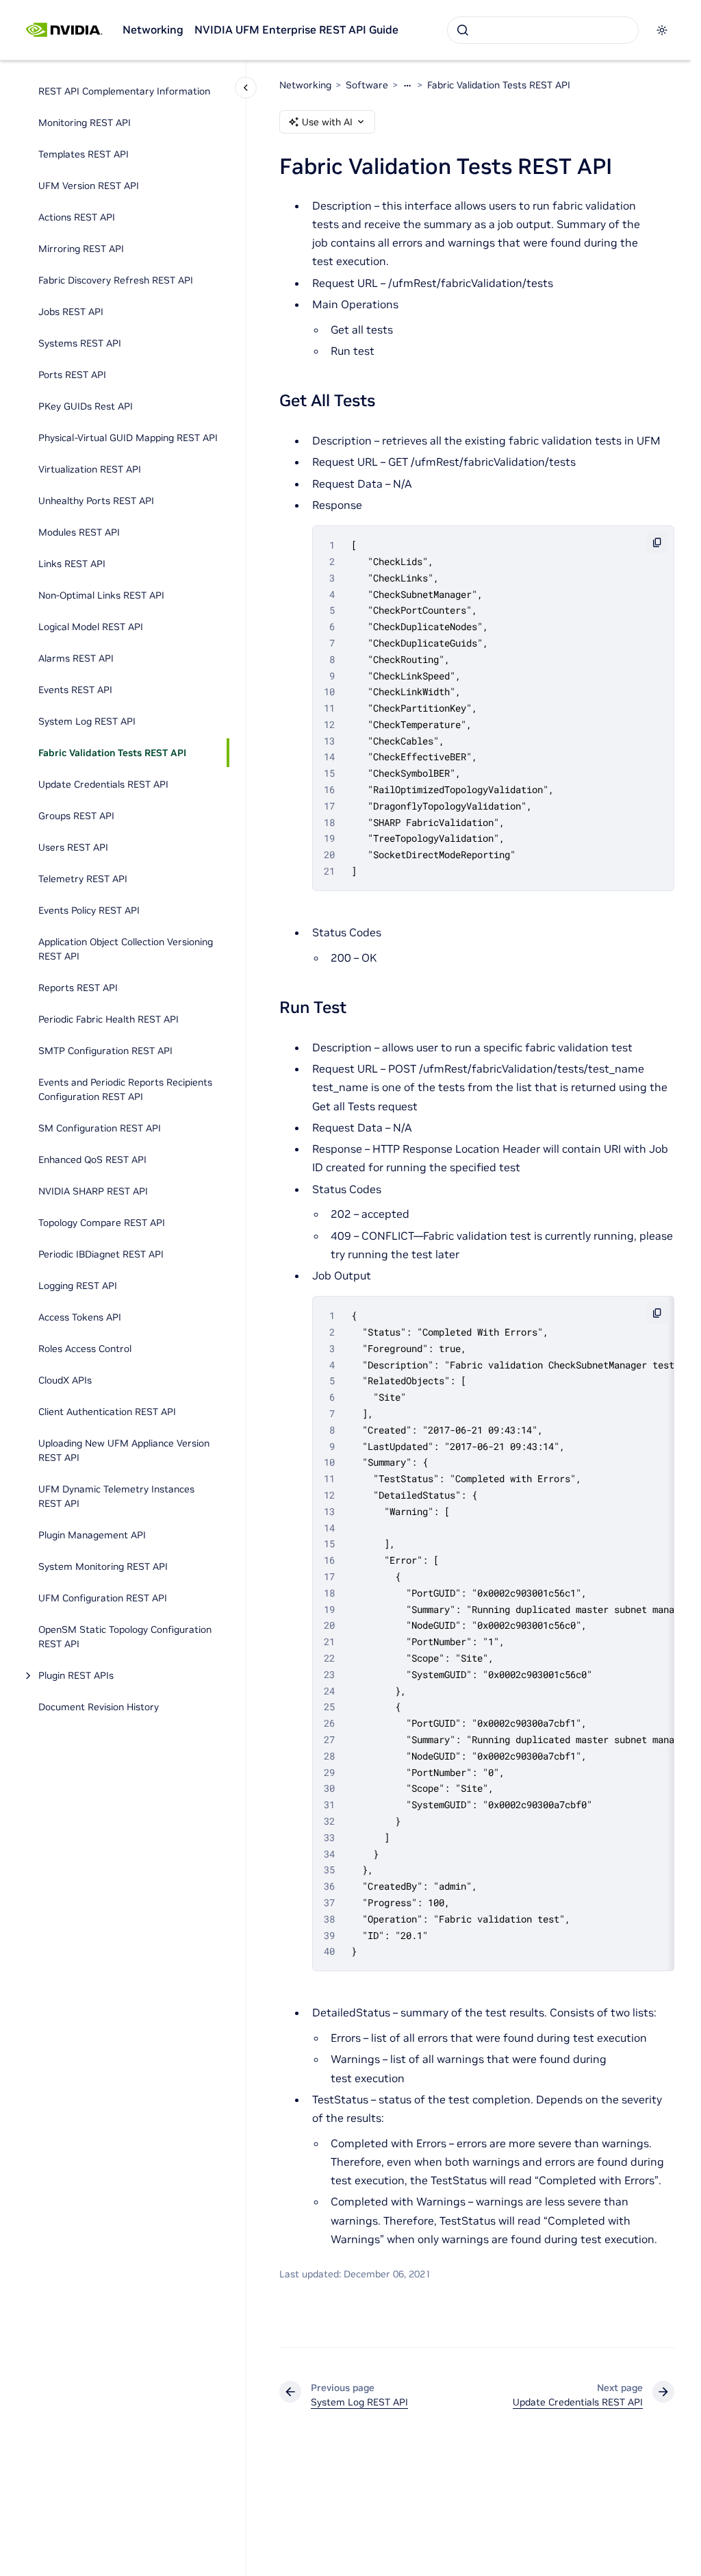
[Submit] (463, 30)
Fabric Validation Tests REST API (112, 753)
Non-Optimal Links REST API (101, 595)
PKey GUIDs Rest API (86, 406)
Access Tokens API (80, 1317)
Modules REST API (79, 532)
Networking (153, 29)
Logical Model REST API (91, 627)
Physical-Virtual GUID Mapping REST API (128, 438)
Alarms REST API (76, 658)
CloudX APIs (65, 1380)
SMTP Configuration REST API (105, 1051)
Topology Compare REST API (102, 1223)
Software (367, 85)
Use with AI (327, 122)
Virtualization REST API (90, 469)
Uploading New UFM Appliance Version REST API (124, 1450)
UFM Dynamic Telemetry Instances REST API (116, 1496)
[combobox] (543, 30)
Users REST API (73, 847)
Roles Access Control (85, 1349)
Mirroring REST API (81, 249)
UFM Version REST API (89, 186)
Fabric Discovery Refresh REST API (116, 280)
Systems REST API (80, 343)
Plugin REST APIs (76, 1675)
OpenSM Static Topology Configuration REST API (125, 1637)
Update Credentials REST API (103, 784)
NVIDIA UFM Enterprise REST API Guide (296, 29)
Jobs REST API (71, 312)
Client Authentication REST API (107, 1412)
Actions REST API (77, 217)
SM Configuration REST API (100, 1128)
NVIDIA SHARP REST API (93, 1191)
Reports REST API (78, 988)
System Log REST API (87, 721)
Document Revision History (99, 1707)
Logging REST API (78, 1286)
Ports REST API (72, 375)
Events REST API (75, 690)
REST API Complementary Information (124, 91)
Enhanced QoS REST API (92, 1160)
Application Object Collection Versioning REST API (126, 949)
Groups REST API (76, 816)
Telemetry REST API (83, 879)
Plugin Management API (92, 1535)
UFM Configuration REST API (103, 1598)
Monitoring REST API (85, 123)
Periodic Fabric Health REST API (109, 1019)
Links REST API (72, 564)
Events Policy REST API (89, 910)
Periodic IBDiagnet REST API (101, 1254)
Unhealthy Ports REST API (96, 501)
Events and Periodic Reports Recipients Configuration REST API (125, 1089)
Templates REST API (84, 154)
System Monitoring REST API (103, 1566)
